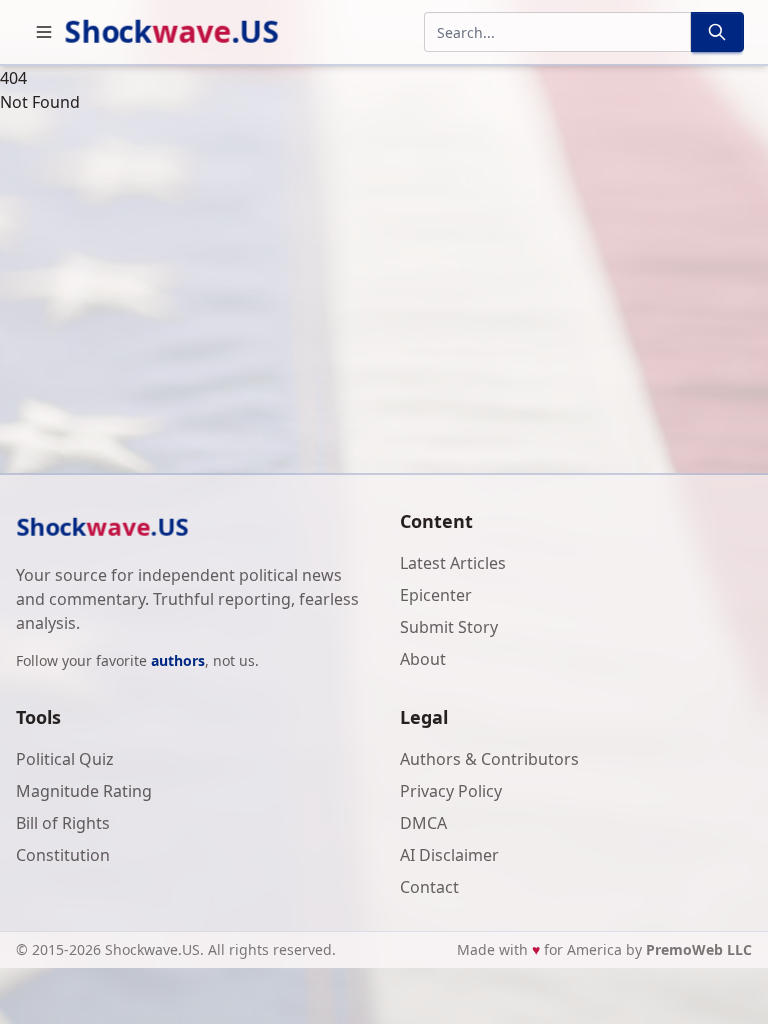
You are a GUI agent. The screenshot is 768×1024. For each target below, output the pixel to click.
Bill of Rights (63, 823)
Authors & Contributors (489, 759)
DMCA (423, 823)
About (423, 659)
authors (178, 660)
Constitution (63, 855)
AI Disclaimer (449, 855)
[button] (44, 32)
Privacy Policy (451, 791)
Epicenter (436, 595)
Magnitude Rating (84, 791)
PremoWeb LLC (699, 949)
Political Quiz (65, 759)
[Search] (717, 32)
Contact (429, 887)
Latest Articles (453, 563)
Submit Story (449, 627)
